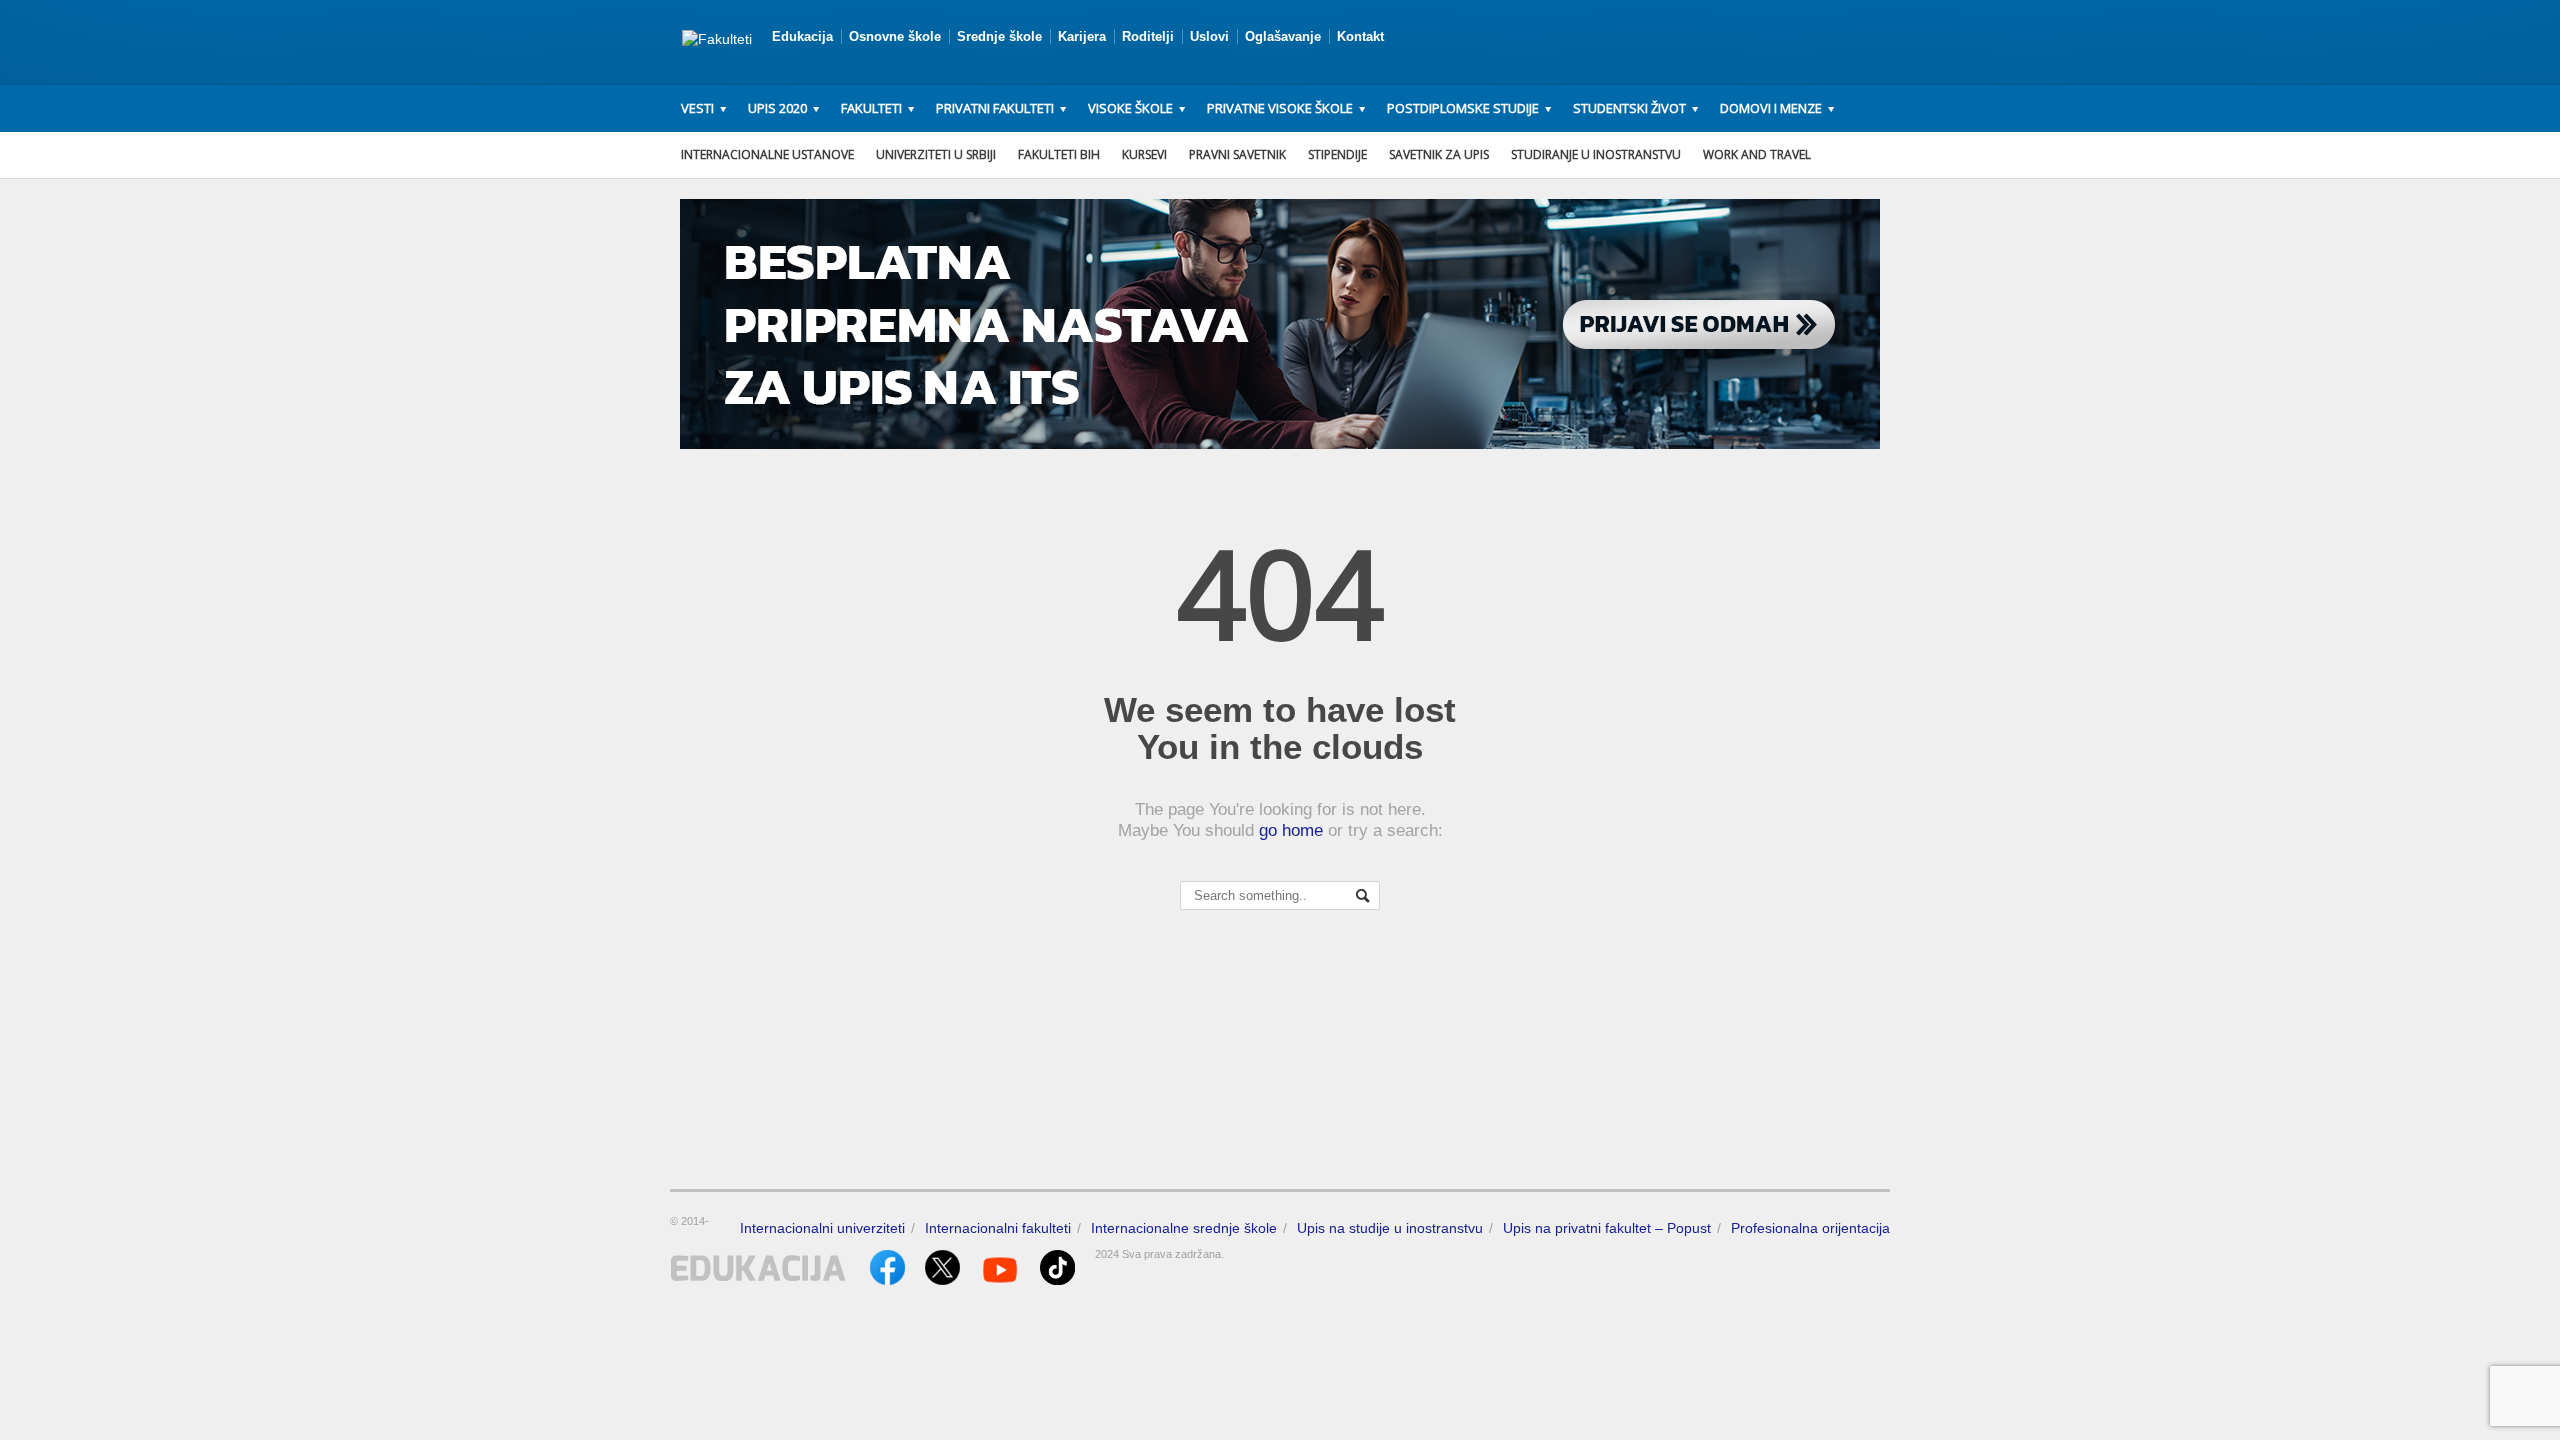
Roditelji (1148, 36)
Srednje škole (999, 36)
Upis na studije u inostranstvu (1390, 1228)
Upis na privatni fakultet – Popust (1607, 1228)
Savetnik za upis (1439, 154)
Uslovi (1209, 36)
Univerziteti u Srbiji (936, 154)
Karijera (1082, 36)
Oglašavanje (1283, 36)
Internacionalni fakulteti (998, 1228)
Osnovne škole (895, 36)
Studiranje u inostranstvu (1596, 154)
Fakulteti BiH (1059, 154)
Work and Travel (1757, 154)
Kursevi (1144, 154)
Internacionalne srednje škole (1184, 1228)
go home (1291, 830)
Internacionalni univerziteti (822, 1228)
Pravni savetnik (1237, 154)
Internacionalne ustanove (767, 154)
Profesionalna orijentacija (1810, 1228)
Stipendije (1337, 154)
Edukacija (802, 36)
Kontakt (1360, 36)
